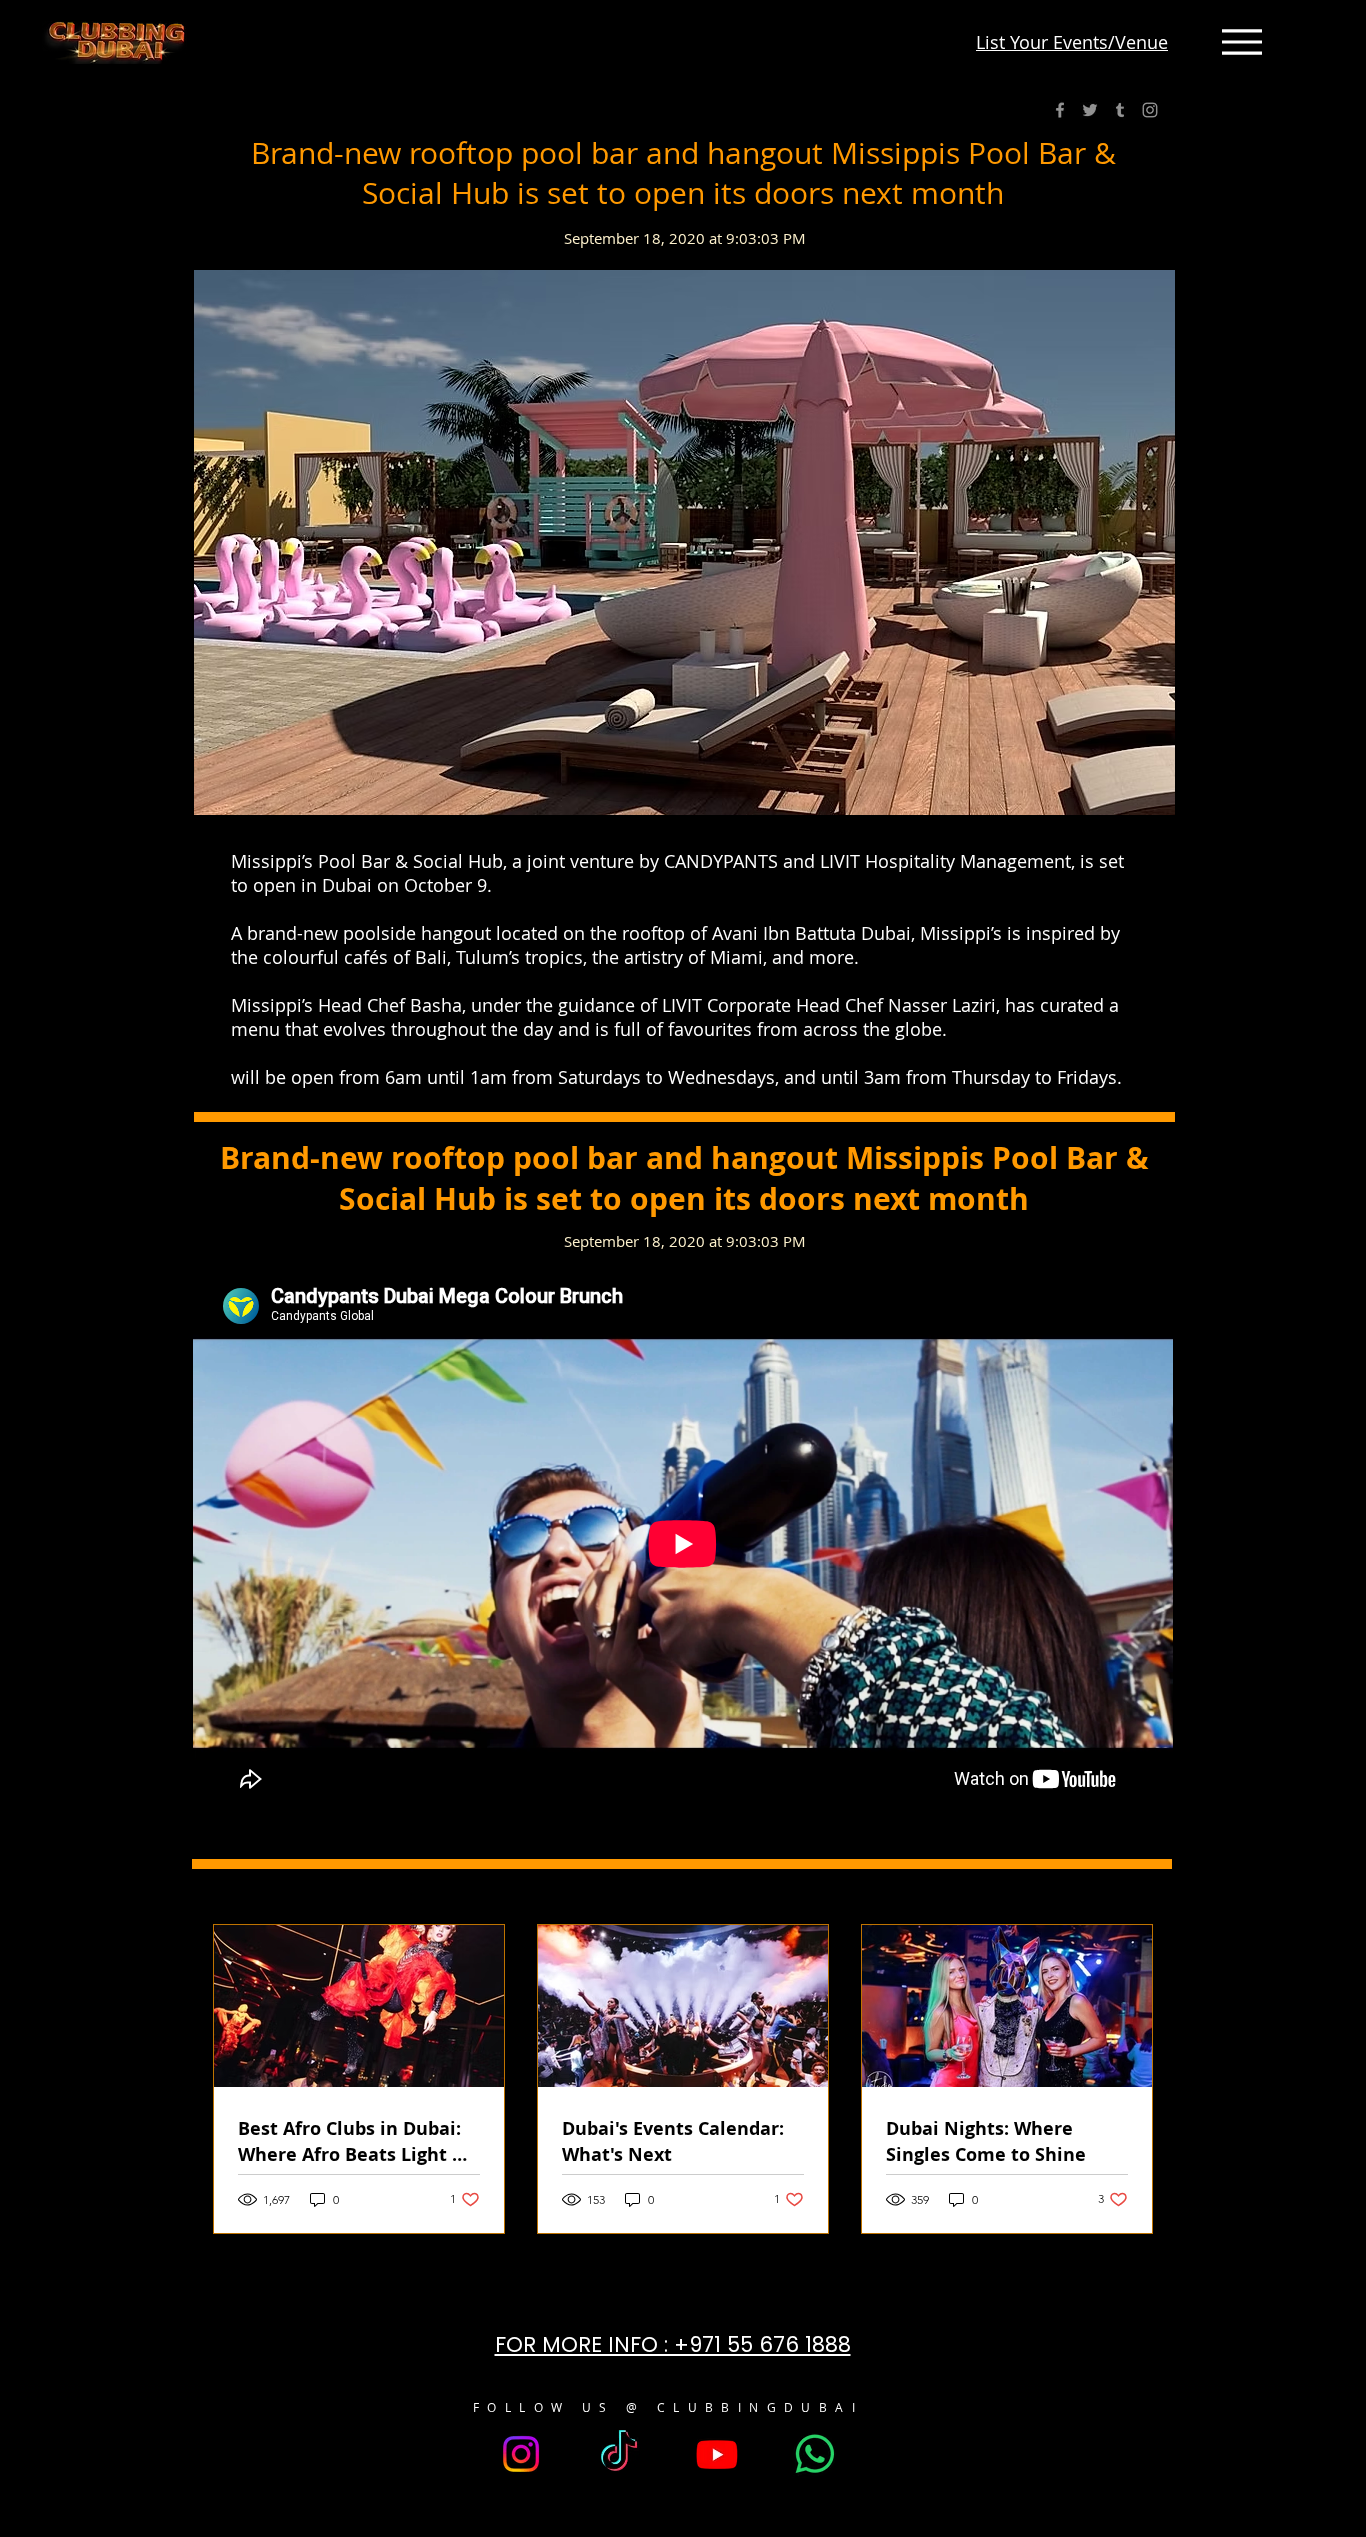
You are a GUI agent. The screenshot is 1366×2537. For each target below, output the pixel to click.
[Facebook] (1060, 110)
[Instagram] (1150, 110)
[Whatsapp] (815, 2454)
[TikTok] (619, 2454)
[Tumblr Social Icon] (1120, 110)
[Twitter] (1090, 110)
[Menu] (1242, 42)
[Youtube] (717, 2454)
